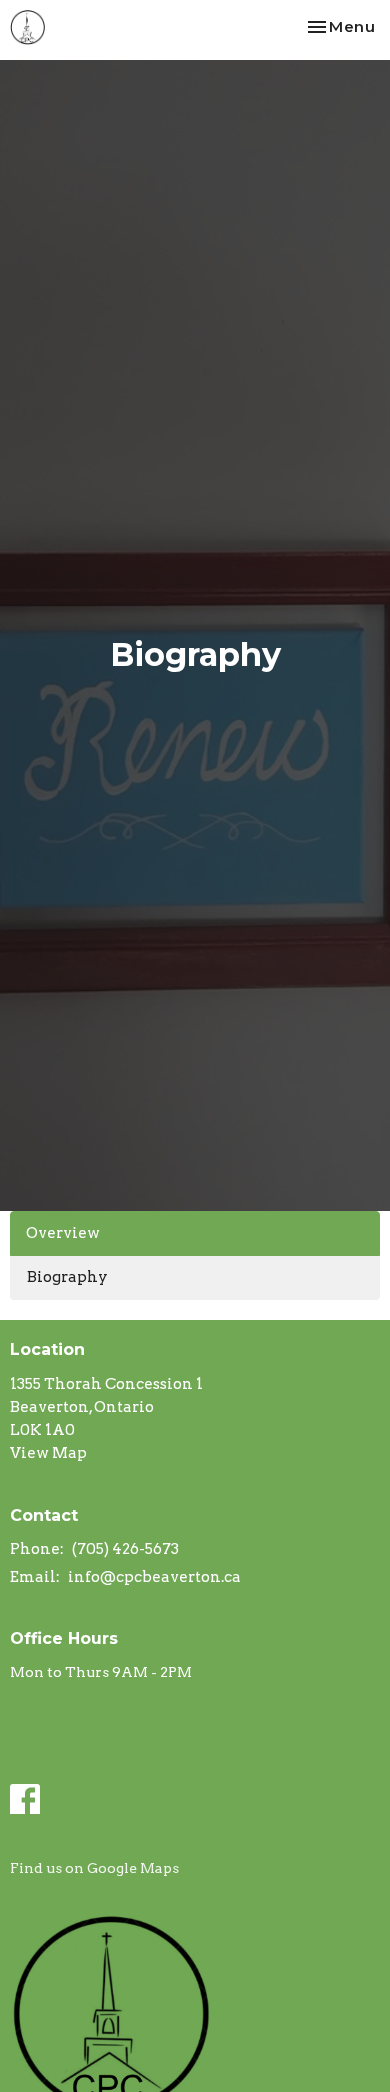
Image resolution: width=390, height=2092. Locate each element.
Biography (67, 1277)
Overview (63, 1233)
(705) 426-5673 (125, 1549)
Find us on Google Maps (94, 1868)
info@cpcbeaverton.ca (154, 1577)
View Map (48, 1453)
